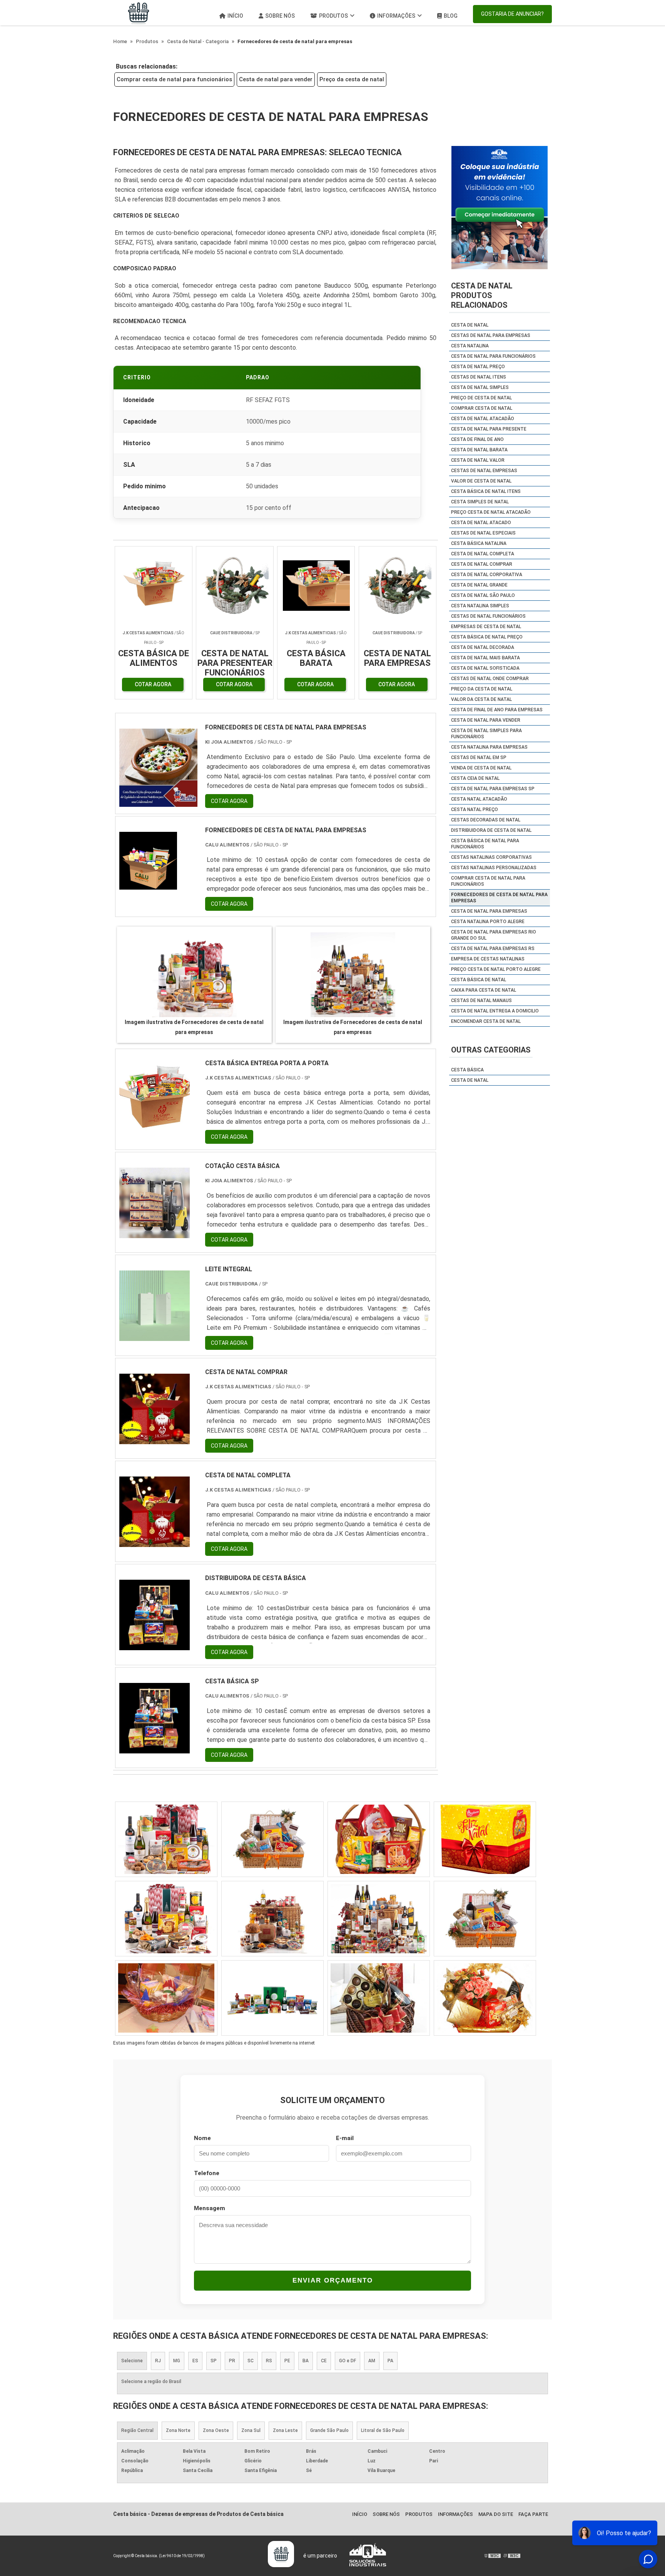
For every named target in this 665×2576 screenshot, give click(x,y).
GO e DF (348, 2361)
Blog (451, 16)
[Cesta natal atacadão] (166, 1839)
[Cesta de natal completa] (155, 1542)
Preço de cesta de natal (481, 398)
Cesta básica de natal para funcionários (485, 844)
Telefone (207, 2173)
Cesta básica (467, 1070)
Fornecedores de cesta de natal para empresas (499, 898)
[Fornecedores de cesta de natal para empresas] (194, 975)
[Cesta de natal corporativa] (485, 1998)
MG (177, 2361)
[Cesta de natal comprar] (155, 1439)
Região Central (137, 2430)
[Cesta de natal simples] (485, 1919)
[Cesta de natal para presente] (379, 1998)
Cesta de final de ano (477, 439)
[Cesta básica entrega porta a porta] (155, 1130)
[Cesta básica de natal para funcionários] (166, 1919)
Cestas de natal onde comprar (490, 679)
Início (235, 16)
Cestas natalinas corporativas (491, 857)
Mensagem (210, 2208)
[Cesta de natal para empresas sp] (485, 1839)
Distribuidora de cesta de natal (491, 830)
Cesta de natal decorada (483, 647)
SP (214, 2361)
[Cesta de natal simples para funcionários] (379, 1919)
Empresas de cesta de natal (486, 627)
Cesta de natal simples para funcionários (486, 734)
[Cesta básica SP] (155, 1749)
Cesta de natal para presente (489, 429)
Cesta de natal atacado (481, 523)
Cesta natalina (470, 346)
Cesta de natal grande (479, 585)
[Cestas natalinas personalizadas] (272, 1998)
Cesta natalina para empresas (489, 747)
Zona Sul (251, 2430)
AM (372, 2361)
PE (287, 2361)
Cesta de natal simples (480, 387)
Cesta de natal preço (478, 367)
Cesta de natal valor (478, 460)
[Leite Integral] (155, 1336)
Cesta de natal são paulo (483, 595)
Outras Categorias (491, 1050)
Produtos (333, 16)
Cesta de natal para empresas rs (493, 949)
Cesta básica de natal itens (486, 491)
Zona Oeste (216, 2430)
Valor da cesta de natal (481, 699)
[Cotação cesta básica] (155, 1233)
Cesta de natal (470, 325)
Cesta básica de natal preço (487, 637)
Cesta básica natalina (479, 543)
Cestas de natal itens (479, 377)
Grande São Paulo (329, 2430)
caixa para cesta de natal (484, 990)
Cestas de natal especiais (483, 533)
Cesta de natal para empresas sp (493, 789)
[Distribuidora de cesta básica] (155, 1645)
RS (269, 2361)
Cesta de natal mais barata (485, 658)
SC (251, 2361)
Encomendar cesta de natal (486, 1021)
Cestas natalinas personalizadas (494, 868)
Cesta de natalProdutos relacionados (482, 295)
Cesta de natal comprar (482, 564)
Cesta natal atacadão (479, 799)
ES (195, 2361)
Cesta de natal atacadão (483, 419)
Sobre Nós (280, 16)
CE (324, 2361)
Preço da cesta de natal (352, 79)
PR (232, 2361)
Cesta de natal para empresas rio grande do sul (494, 935)
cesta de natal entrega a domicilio (495, 1011)
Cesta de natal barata (479, 450)
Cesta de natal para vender (276, 79)
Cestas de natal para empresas (491, 335)
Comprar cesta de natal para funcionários (174, 79)
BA (306, 2361)
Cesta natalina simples (480, 606)
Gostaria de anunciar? (512, 14)
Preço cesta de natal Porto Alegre (496, 969)
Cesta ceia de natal (475, 778)
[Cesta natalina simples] (272, 1839)
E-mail (345, 2138)
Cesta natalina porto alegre (488, 922)
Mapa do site (496, 2514)
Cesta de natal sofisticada (485, 668)
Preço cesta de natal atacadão (491, 512)
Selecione (132, 2361)
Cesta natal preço (475, 810)
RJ (158, 2361)
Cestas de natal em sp (479, 758)
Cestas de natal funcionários (488, 616)
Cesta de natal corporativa (487, 575)
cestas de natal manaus (481, 1001)
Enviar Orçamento (333, 2280)
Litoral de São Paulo (383, 2430)
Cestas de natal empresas (484, 471)
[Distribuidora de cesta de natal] (379, 1839)
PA (390, 2361)
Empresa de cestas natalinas (488, 959)
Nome (202, 2138)
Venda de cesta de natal (481, 768)
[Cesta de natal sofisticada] (166, 1998)
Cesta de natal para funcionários (493, 356)
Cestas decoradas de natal (486, 820)
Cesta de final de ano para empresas (497, 710)
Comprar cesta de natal (482, 408)
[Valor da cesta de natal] (272, 1919)
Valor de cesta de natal (481, 481)
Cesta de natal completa (483, 554)
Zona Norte (178, 2430)
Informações (396, 16)
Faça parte (533, 2514)
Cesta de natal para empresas (489, 911)
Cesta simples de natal (480, 502)
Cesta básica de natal (479, 980)
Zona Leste (285, 2430)
